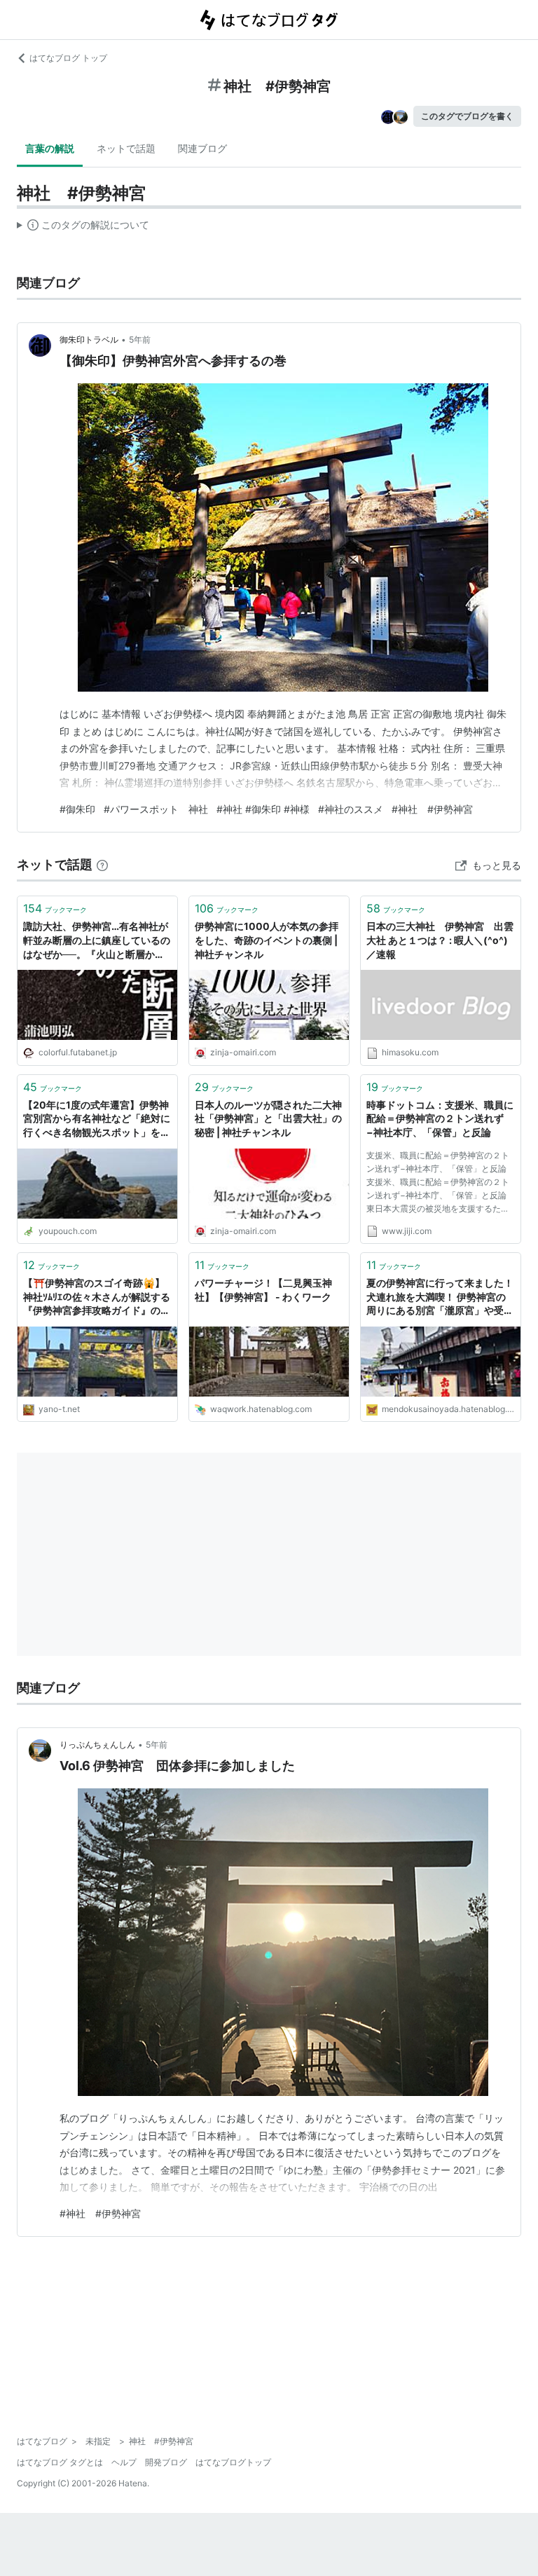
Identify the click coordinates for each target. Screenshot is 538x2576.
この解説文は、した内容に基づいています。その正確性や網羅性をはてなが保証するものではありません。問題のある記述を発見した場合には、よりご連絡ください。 (83, 228)
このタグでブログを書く (467, 116)
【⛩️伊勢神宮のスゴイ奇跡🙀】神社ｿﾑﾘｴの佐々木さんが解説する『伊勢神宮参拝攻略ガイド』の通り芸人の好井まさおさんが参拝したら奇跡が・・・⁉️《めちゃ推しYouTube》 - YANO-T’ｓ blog (97, 1297)
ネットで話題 (126, 148)
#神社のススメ (351, 809)
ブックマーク (55, 908)
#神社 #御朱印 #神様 (263, 809)
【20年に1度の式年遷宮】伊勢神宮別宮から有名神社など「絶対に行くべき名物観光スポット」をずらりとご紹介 (97, 1119)
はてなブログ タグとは (60, 2462)
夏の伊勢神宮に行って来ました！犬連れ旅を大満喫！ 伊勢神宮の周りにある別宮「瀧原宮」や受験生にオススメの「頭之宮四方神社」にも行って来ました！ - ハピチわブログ (440, 1297)
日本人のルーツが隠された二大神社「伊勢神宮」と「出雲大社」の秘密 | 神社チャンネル (268, 1118)
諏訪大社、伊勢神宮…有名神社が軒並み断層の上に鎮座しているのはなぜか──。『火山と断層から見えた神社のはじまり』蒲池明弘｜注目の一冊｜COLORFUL (97, 941)
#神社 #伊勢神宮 (432, 809)
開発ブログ (166, 2462)
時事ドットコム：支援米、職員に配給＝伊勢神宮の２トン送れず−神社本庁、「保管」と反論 (440, 1118)
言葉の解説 (50, 148)
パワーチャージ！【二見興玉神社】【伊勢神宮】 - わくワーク (263, 1290)
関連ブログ (202, 148)
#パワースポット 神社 (156, 809)
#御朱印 (77, 809)
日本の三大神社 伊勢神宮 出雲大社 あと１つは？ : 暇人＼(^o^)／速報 (440, 940)
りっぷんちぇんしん (97, 1745)
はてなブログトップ (233, 2462)
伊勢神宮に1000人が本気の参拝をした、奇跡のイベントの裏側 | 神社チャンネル (267, 940)
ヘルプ (124, 2462)
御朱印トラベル (89, 340)
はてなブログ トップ (68, 58)
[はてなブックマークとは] (102, 864)
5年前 (140, 340)
